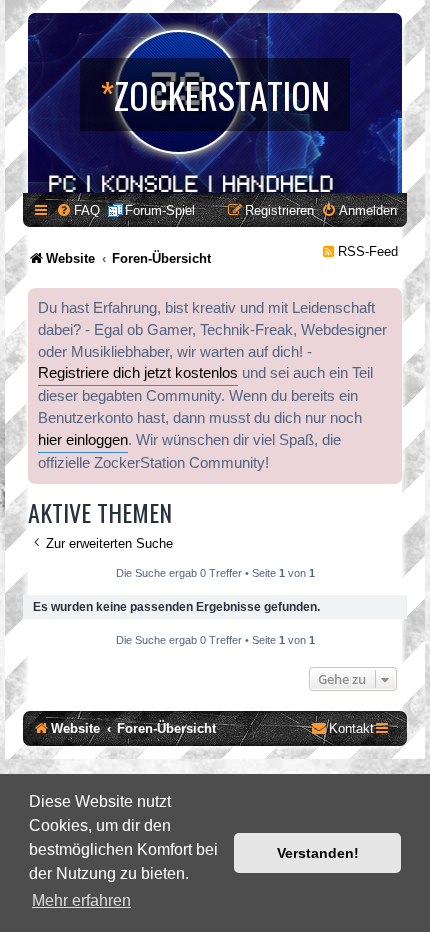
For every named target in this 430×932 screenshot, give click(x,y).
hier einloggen (83, 440)
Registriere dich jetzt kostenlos (138, 373)
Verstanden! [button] (318, 853)
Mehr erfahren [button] (81, 900)
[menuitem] (78, 210)
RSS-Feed (368, 251)
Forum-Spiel (160, 210)
